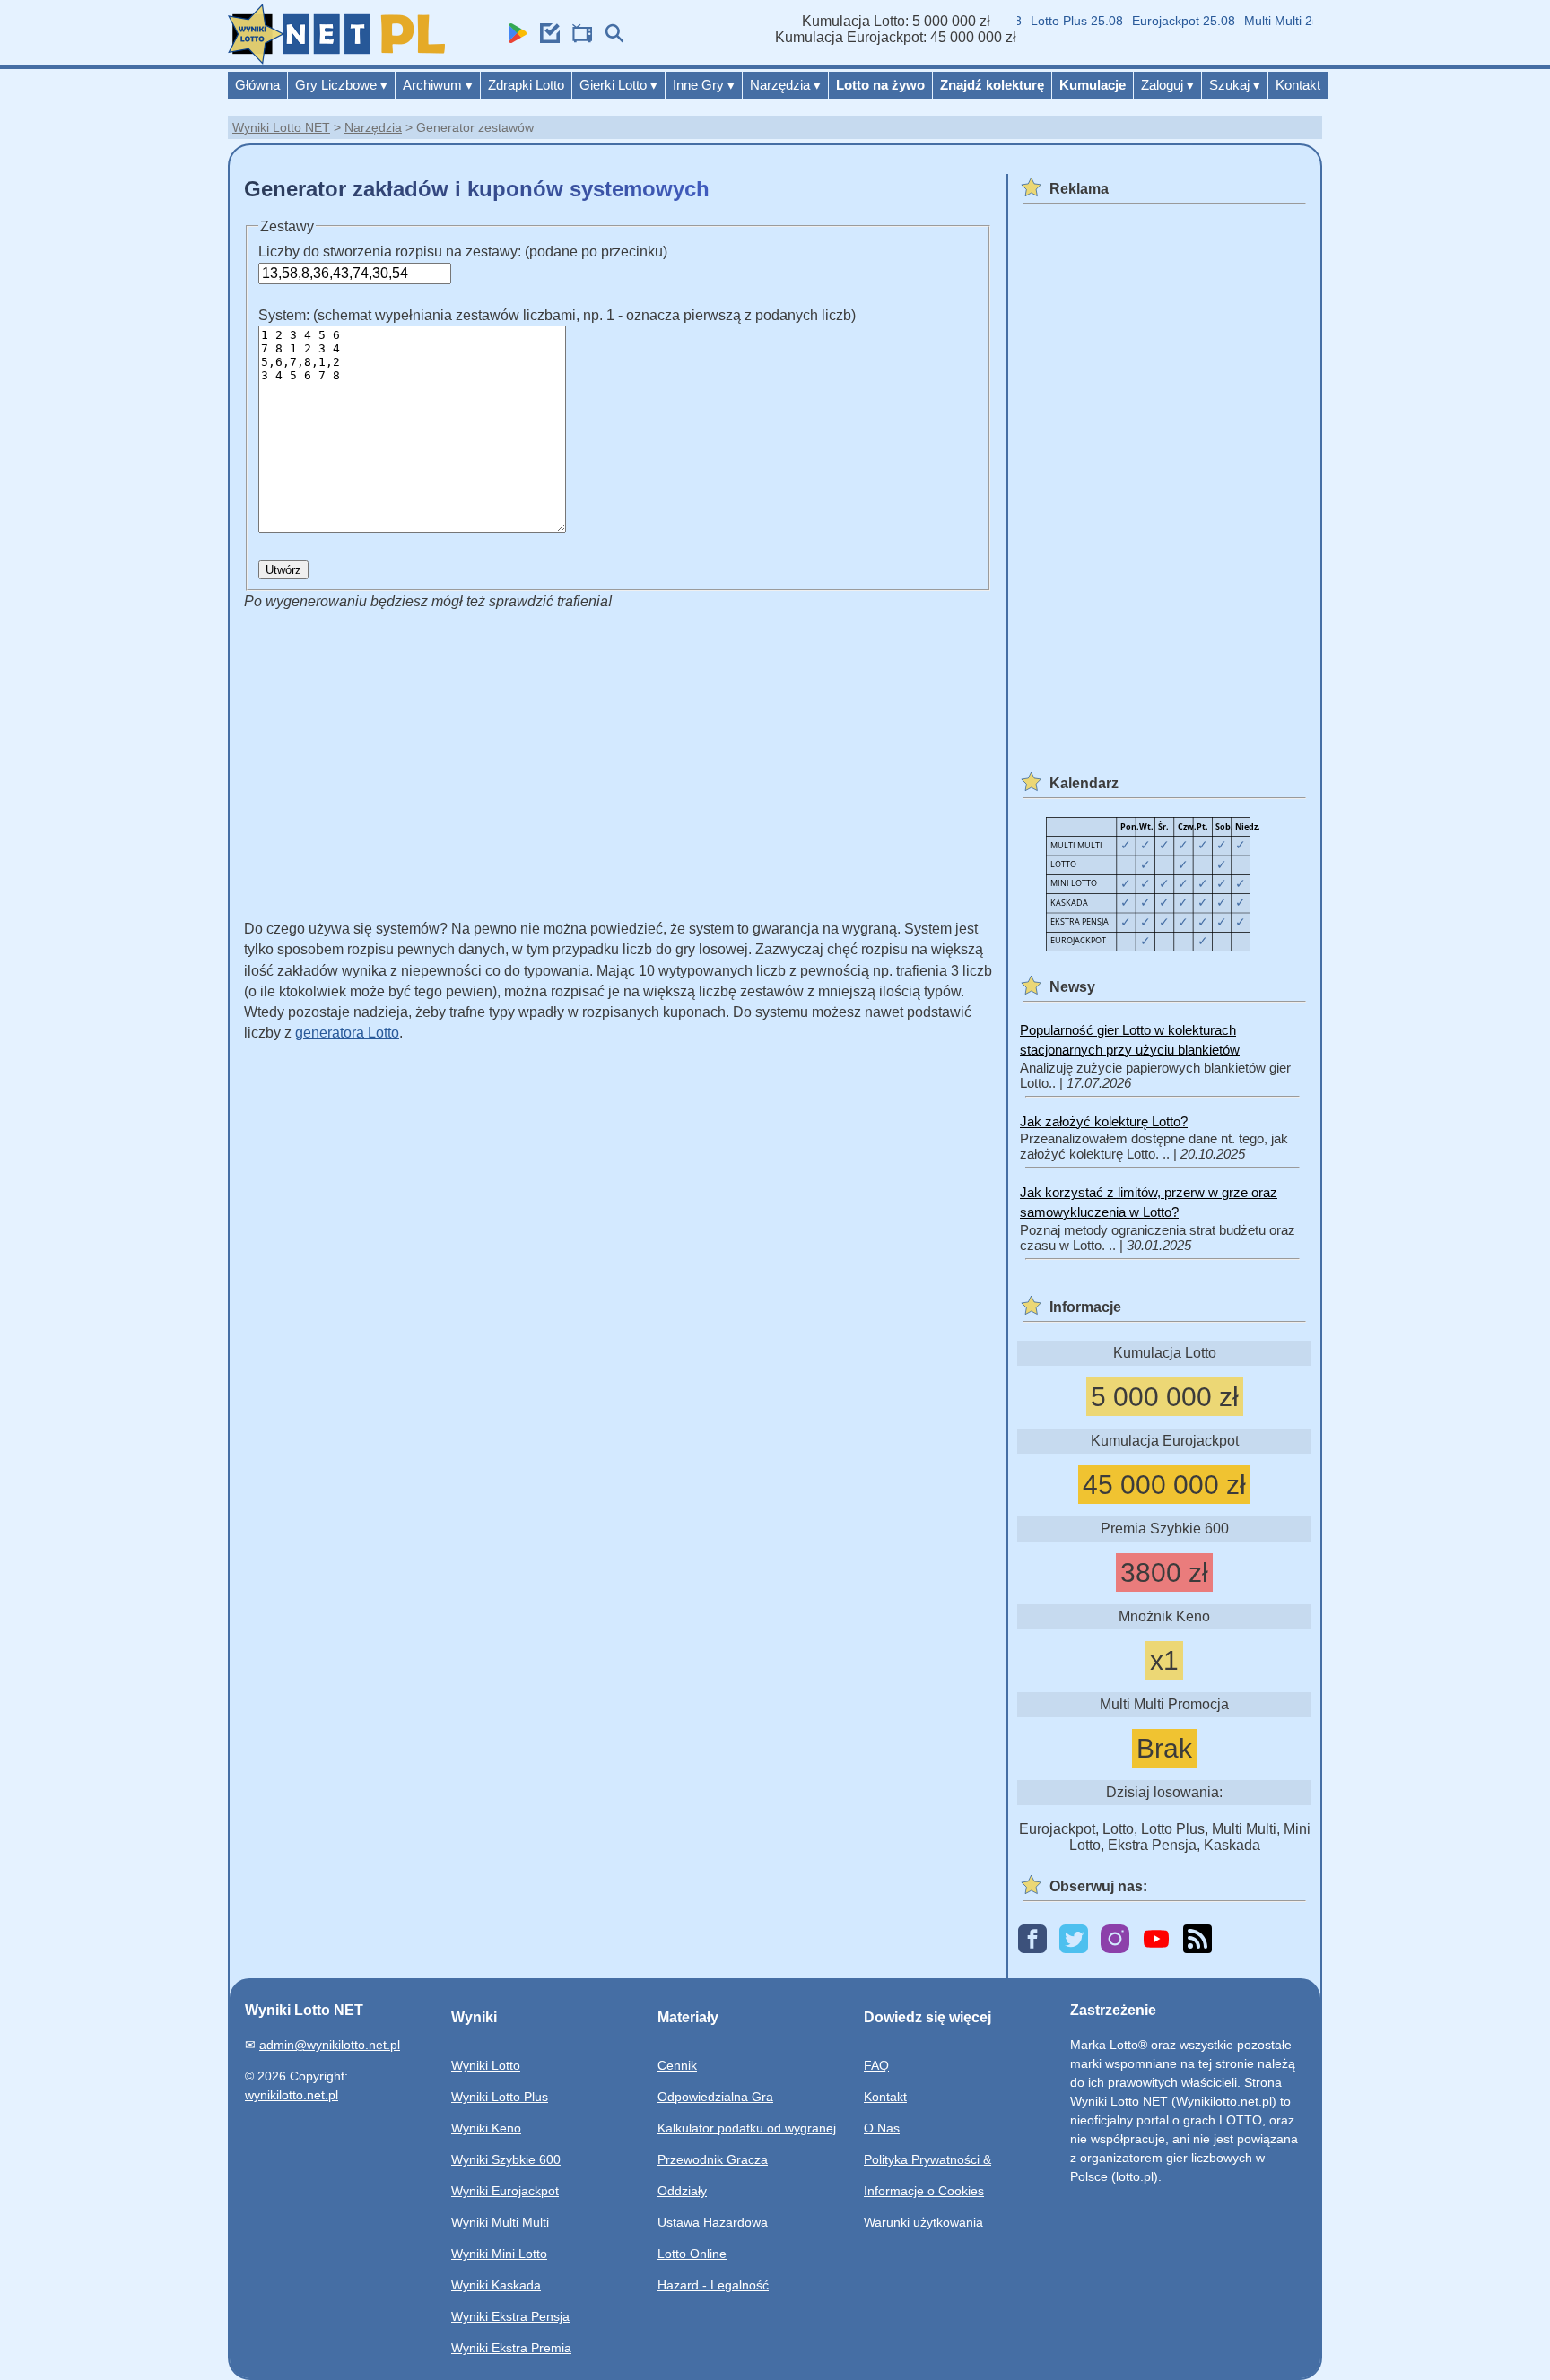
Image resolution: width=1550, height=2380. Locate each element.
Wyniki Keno (486, 2128)
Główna (257, 85)
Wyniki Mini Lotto (499, 2254)
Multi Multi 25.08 (1268, 21)
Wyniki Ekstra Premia (511, 2348)
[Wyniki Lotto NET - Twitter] (1074, 1940)
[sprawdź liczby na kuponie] (545, 38)
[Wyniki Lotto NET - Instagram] (1115, 1940)
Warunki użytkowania (923, 2222)
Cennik (677, 2065)
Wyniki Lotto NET (281, 127)
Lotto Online (692, 2254)
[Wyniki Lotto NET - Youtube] (1156, 1940)
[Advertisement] (580, 758)
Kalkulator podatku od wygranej (747, 2128)
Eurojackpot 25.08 (1161, 21)
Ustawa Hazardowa (713, 2222)
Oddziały (682, 2191)
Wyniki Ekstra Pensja (510, 2316)
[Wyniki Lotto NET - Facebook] (1032, 1940)
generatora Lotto (347, 1033)
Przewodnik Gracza (713, 2159)
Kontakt (1298, 85)
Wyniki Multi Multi (500, 2222)
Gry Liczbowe (341, 85)
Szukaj (1235, 85)
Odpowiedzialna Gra (715, 2097)
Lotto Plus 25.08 (1054, 21)
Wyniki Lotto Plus (500, 2097)
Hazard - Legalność (713, 2285)
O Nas (882, 2128)
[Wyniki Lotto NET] (336, 60)
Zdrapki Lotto (526, 85)
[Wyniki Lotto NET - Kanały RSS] (1197, 1940)
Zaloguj (1167, 85)
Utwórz (283, 570)
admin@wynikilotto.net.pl (330, 2045)
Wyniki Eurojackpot (505, 2191)
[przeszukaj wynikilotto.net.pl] (610, 38)
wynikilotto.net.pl (292, 2095)
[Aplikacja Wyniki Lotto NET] (513, 38)
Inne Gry (704, 85)
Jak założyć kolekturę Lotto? (1104, 1121)
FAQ (876, 2065)
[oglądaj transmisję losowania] (578, 38)
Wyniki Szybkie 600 (506, 2159)
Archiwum (438, 85)
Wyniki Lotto (486, 2065)
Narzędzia (785, 85)
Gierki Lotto (618, 85)
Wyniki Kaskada (496, 2285)
